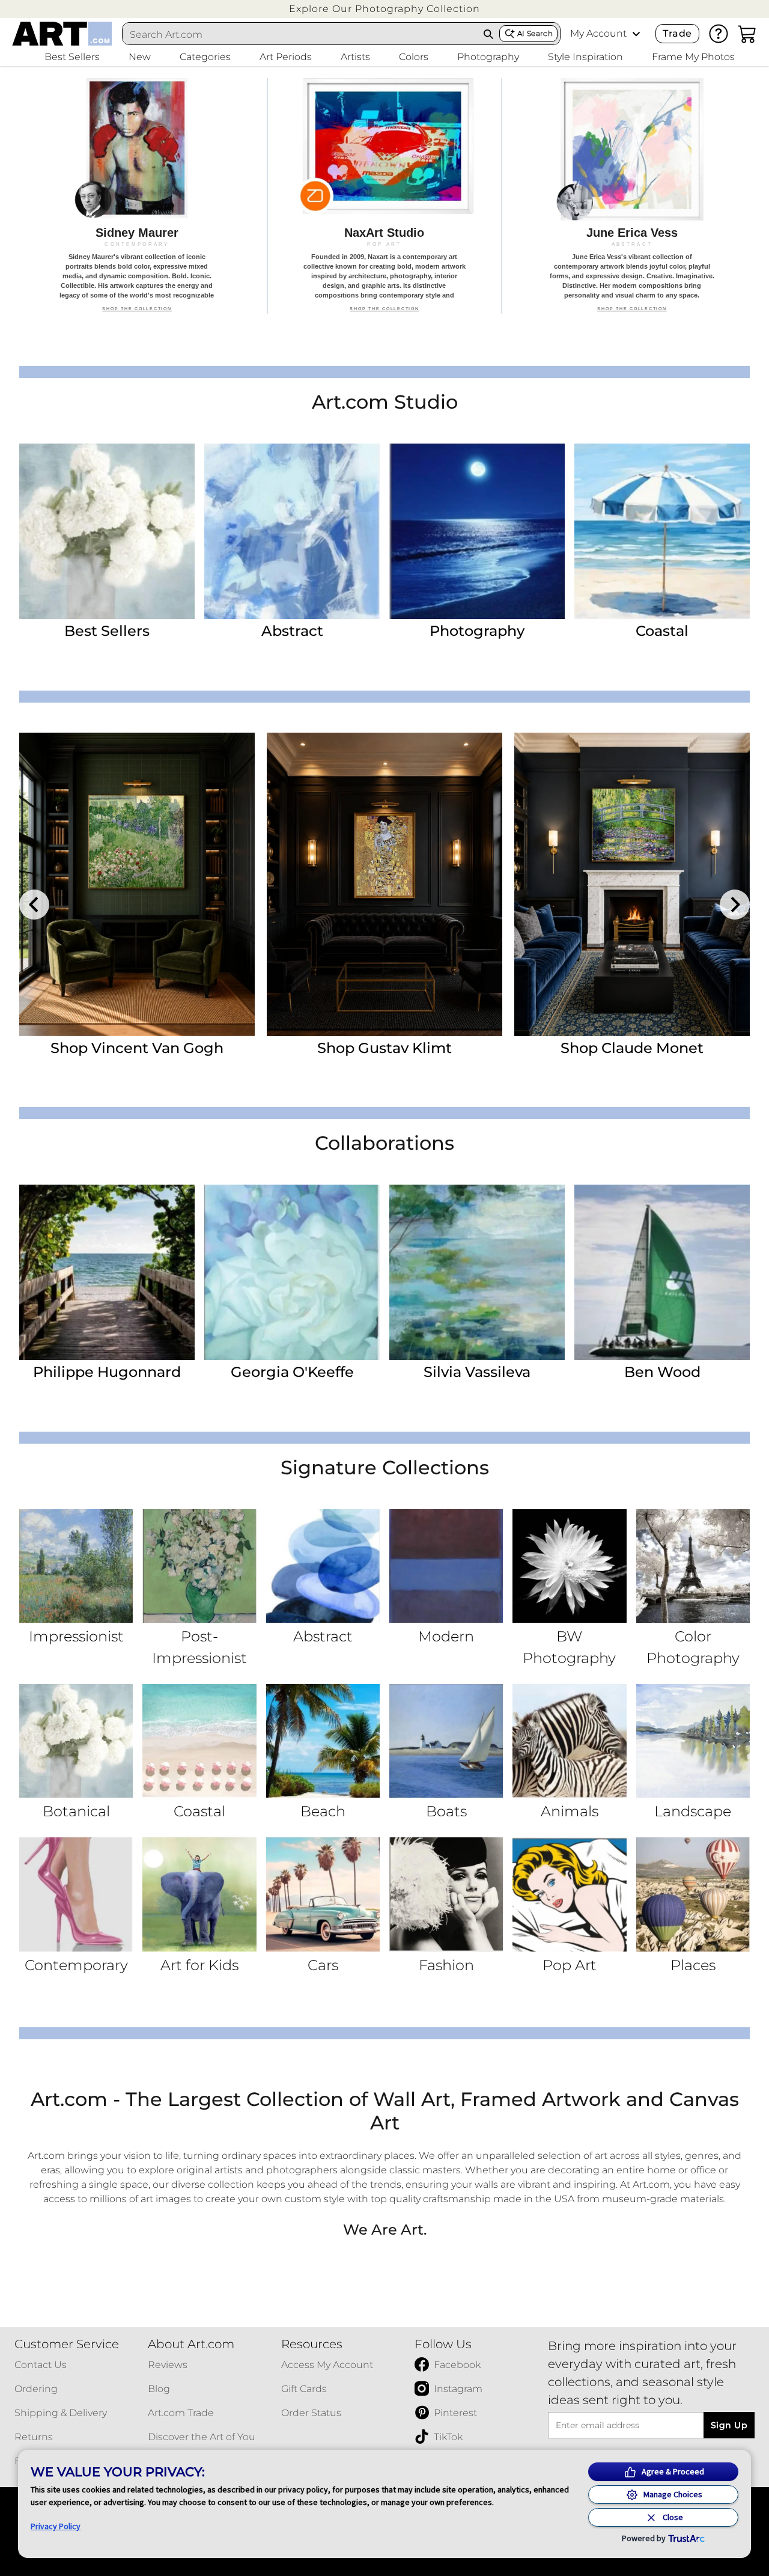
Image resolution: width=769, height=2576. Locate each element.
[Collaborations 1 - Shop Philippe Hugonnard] (107, 1272)
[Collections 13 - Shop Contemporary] (76, 1894)
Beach (323, 1811)
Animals (570, 1811)
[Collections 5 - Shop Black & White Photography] (569, 1566)
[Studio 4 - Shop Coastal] (662, 531)
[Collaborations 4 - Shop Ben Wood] (662, 1272)
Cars (323, 1965)
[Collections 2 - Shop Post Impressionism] (199, 1566)
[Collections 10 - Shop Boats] (446, 1741)
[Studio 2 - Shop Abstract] (292, 531)
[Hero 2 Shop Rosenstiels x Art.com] (384, 196)
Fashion (446, 1965)
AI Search (535, 33)
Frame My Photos (693, 57)
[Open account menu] (636, 34)
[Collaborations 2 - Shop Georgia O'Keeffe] (292, 1272)
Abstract (292, 631)
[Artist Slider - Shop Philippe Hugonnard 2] (384, 884)
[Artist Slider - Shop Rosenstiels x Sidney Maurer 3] (632, 884)
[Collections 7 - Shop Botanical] (76, 1741)
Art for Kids (199, 1965)
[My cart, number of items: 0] (747, 34)
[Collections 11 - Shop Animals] (569, 1741)
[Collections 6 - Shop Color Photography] (693, 1566)
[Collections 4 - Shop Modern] (446, 1566)
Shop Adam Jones (137, 1048)
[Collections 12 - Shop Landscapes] (693, 1741)
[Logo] (62, 34)
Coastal (662, 631)
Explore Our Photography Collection (384, 9)
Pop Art (570, 1965)
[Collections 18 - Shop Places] (693, 1894)
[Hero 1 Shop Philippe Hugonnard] (137, 196)
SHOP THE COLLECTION (137, 314)
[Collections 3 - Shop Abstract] (323, 1566)
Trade (677, 33)
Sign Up (729, 2425)
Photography (477, 631)
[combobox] (300, 34)
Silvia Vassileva (477, 1372)
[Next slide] (735, 905)
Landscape (693, 1811)
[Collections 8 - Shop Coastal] (199, 1741)
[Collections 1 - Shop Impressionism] (76, 1566)
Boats (446, 1811)
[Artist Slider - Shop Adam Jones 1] (137, 884)
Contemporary (76, 1965)
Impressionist (76, 1636)
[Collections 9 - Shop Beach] (323, 1741)
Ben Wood (662, 1372)
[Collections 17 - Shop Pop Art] (569, 1894)
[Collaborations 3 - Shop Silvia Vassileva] (477, 1272)
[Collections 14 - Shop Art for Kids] (199, 1894)
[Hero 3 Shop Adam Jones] (632, 196)
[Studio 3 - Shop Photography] (477, 531)
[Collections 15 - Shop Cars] (323, 1894)
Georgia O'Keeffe (292, 1372)
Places (693, 1965)
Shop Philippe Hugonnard (384, 1048)
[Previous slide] (34, 905)
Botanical (76, 1811)
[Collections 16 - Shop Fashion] (446, 1894)
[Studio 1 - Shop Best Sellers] (107, 531)
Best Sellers (107, 631)
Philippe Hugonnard (107, 1372)
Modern (446, 1636)
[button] (384, 9)
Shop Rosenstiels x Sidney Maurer (632, 1057)
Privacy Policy (56, 2526)
